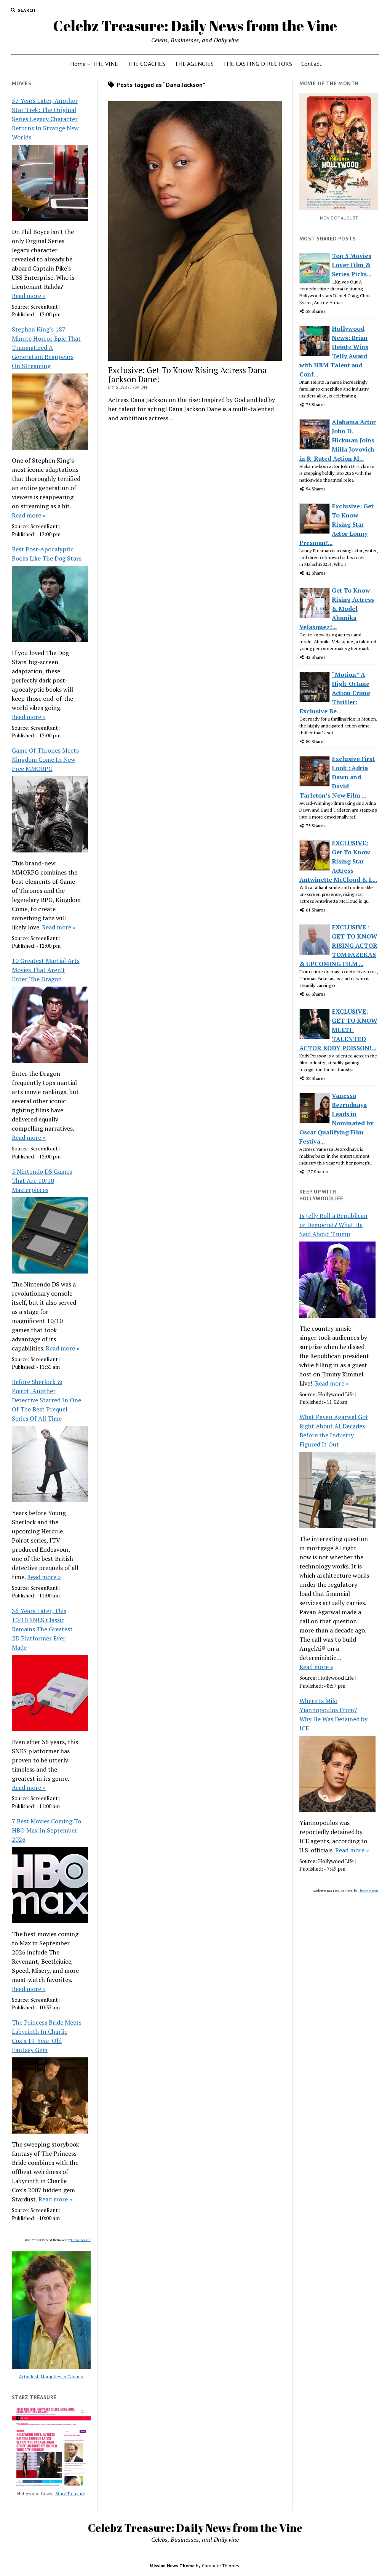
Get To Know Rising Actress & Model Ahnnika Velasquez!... (337, 609)
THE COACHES (146, 64)
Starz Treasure (70, 2493)
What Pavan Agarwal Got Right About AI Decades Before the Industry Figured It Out (334, 1431)
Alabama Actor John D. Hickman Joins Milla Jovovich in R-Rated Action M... (338, 440)
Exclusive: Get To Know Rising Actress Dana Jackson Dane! (187, 375)
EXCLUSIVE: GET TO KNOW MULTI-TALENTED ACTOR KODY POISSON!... (338, 1030)
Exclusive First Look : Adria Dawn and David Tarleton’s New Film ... (337, 777)
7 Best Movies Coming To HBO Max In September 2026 (46, 1830)
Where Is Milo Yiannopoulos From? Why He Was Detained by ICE (333, 1714)
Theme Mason (81, 2240)
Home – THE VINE (94, 64)
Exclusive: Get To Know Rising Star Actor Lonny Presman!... (336, 524)
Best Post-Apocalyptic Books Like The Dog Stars (47, 554)
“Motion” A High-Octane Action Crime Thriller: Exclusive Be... (335, 693)
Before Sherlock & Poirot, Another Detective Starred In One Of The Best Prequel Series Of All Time (46, 1400)
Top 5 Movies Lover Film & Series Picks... (352, 265)
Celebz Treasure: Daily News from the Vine (195, 26)
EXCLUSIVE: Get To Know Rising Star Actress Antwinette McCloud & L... (338, 861)
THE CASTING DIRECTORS (257, 64)
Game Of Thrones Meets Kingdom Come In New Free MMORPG (45, 759)
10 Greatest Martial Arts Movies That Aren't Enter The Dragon (46, 970)
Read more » (29, 296)
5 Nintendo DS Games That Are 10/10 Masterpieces (42, 1181)
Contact (312, 64)
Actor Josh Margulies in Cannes (51, 2377)
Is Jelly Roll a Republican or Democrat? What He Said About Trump (333, 1225)
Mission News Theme (172, 2566)
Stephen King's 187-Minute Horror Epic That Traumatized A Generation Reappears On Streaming (46, 348)
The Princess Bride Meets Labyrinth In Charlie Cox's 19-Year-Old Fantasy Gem (47, 2036)
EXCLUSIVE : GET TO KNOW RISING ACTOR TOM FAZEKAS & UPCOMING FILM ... (338, 945)
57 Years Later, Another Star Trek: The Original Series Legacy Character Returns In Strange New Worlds (45, 119)
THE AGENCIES (194, 64)
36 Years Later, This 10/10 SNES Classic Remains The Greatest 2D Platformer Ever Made (42, 1629)
